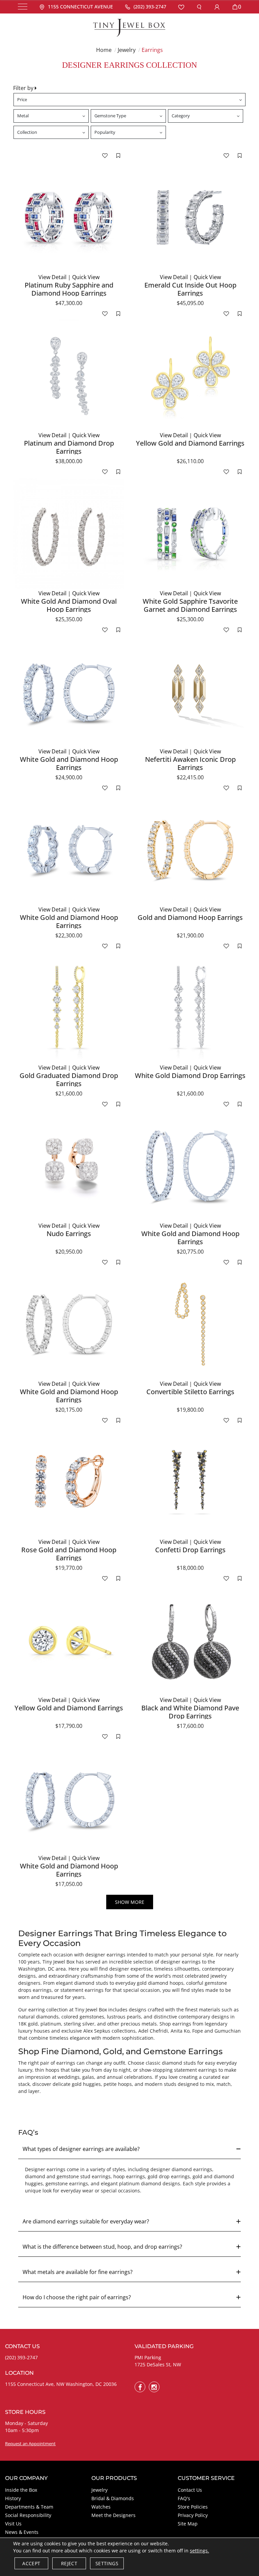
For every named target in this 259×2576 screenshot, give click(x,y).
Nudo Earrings (69, 1234)
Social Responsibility (28, 2515)
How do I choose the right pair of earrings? (77, 2297)
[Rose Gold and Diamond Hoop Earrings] (69, 1482)
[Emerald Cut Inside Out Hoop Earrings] (190, 217)
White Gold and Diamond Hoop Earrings (69, 763)
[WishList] (181, 7)
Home (104, 50)
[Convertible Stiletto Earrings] (190, 1324)
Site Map (188, 2524)
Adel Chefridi (153, 2031)
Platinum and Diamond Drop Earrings (69, 447)
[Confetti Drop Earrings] (190, 1482)
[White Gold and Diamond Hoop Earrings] (69, 692)
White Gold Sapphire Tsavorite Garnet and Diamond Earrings (190, 605)
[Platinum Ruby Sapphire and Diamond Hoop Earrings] (69, 217)
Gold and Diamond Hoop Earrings (190, 917)
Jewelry (127, 50)
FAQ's (184, 2498)
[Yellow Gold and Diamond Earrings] (190, 376)
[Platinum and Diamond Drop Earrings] (69, 376)
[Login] (217, 7)
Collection (27, 132)
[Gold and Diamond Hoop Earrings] (190, 850)
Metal (23, 116)
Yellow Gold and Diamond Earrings (190, 443)
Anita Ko (180, 2031)
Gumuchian (228, 2031)
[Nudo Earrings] (69, 1166)
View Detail (52, 277)
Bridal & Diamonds (113, 2498)
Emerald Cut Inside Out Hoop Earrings (190, 289)
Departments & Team (29, 2507)
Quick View (86, 277)
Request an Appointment (30, 2444)
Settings (107, 2563)
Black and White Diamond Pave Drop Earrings (190, 1712)
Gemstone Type (110, 116)
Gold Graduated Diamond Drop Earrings (69, 1080)
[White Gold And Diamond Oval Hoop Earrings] (69, 534)
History (13, 2498)
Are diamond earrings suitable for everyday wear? (86, 2221)
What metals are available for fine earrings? (78, 2272)
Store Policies (193, 2507)
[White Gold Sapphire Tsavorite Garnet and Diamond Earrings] (190, 534)
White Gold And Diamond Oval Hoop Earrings (69, 605)
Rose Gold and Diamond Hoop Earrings (69, 1554)
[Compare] (118, 155)
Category (181, 116)
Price (22, 99)
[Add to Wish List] (105, 155)
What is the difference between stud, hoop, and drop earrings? (102, 2247)
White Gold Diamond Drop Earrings (190, 1075)
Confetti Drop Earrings (190, 1550)
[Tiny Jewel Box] (129, 27)
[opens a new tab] (140, 2387)
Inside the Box (21, 2490)
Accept (31, 2563)
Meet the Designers (113, 2515)
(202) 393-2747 (21, 2357)
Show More (130, 1902)
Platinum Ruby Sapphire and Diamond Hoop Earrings (69, 289)
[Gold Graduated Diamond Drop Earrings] (69, 1008)
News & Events (22, 2532)
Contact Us (190, 2490)
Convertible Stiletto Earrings (190, 1392)
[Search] (199, 7)
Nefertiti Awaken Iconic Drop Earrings (190, 763)
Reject (69, 2563)
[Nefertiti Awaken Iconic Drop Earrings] (190, 692)
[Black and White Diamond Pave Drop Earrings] (190, 1640)
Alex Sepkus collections (109, 2031)
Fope (198, 2031)
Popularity (105, 132)
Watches (101, 2507)
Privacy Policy (193, 2515)
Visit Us (13, 2524)
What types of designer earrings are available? (81, 2149)
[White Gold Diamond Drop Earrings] (190, 1008)
